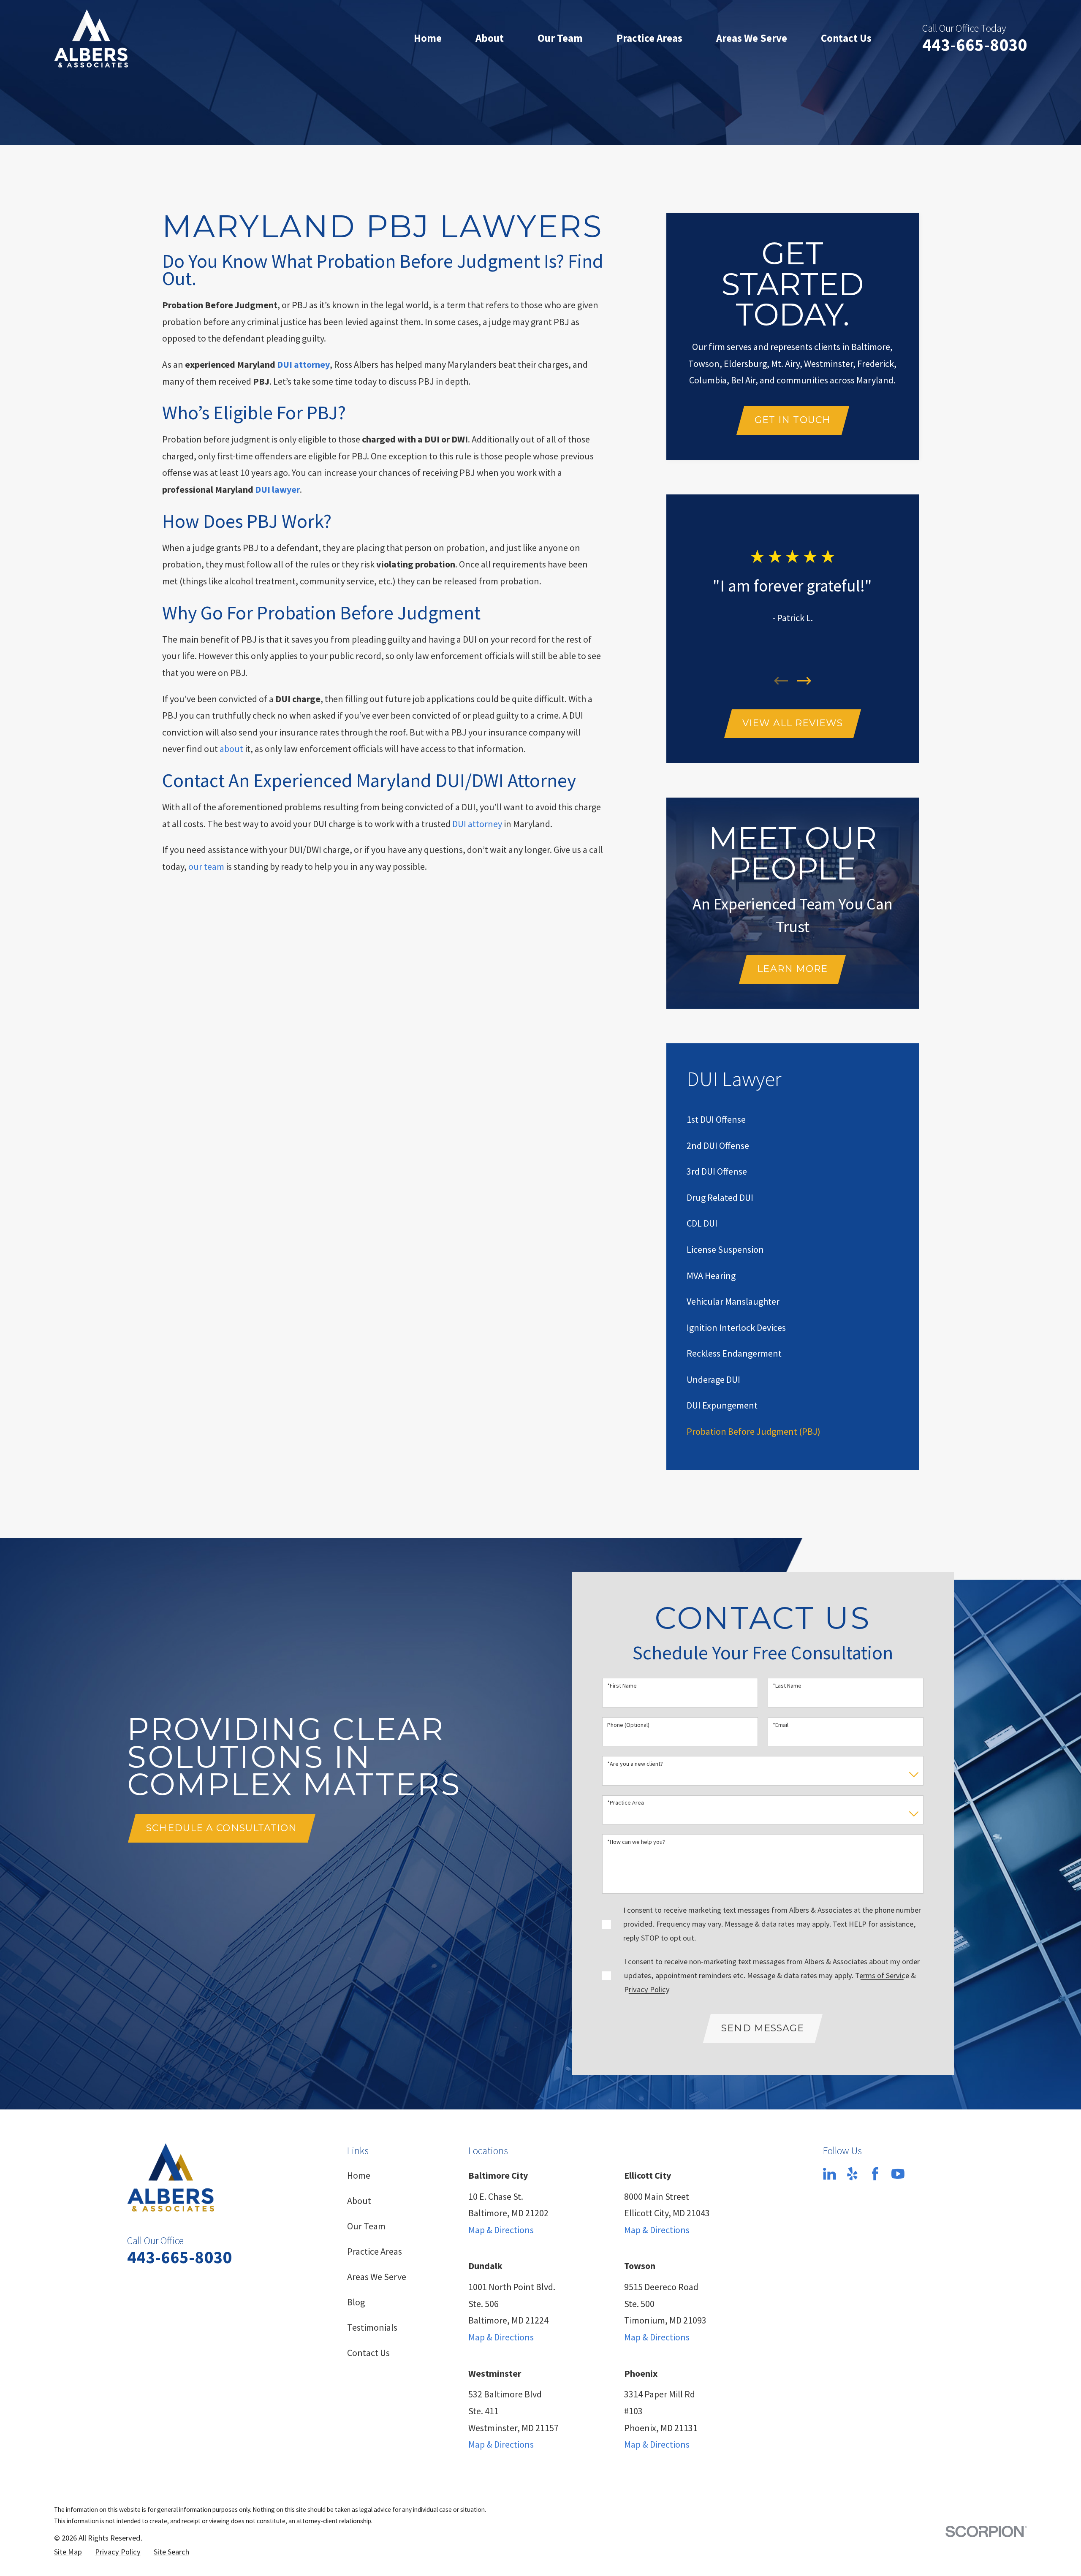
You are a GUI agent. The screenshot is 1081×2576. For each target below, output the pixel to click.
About (359, 2201)
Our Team (366, 2226)
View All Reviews (793, 723)
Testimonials (372, 2327)
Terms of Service (882, 1975)
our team (206, 866)
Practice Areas (375, 2251)
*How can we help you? (636, 1842)
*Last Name (787, 1686)
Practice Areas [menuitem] (649, 38)
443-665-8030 (975, 45)
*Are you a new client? (635, 1764)
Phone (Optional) (628, 1725)
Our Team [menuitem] (560, 38)
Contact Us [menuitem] (846, 38)
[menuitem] (716, 1119)
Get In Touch (793, 420)
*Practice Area (626, 1803)
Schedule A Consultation (221, 1828)
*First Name (622, 1686)
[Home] (91, 38)
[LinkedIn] (830, 2174)
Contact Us (368, 2353)
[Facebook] (875, 2174)
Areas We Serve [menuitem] (752, 38)
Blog (356, 2302)
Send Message (763, 2028)
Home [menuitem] (428, 38)
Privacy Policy (647, 1989)
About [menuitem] (490, 38)
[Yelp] (852, 2174)
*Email (781, 1725)
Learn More (792, 969)
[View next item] (804, 681)
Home (359, 2175)
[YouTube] (898, 2174)
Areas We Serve (377, 2277)
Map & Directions (501, 2230)
